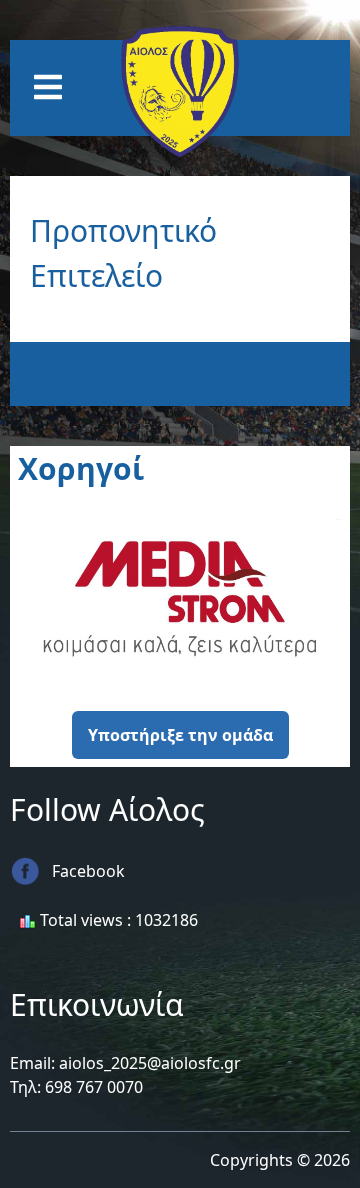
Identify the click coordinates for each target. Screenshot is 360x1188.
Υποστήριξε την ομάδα (180, 735)
